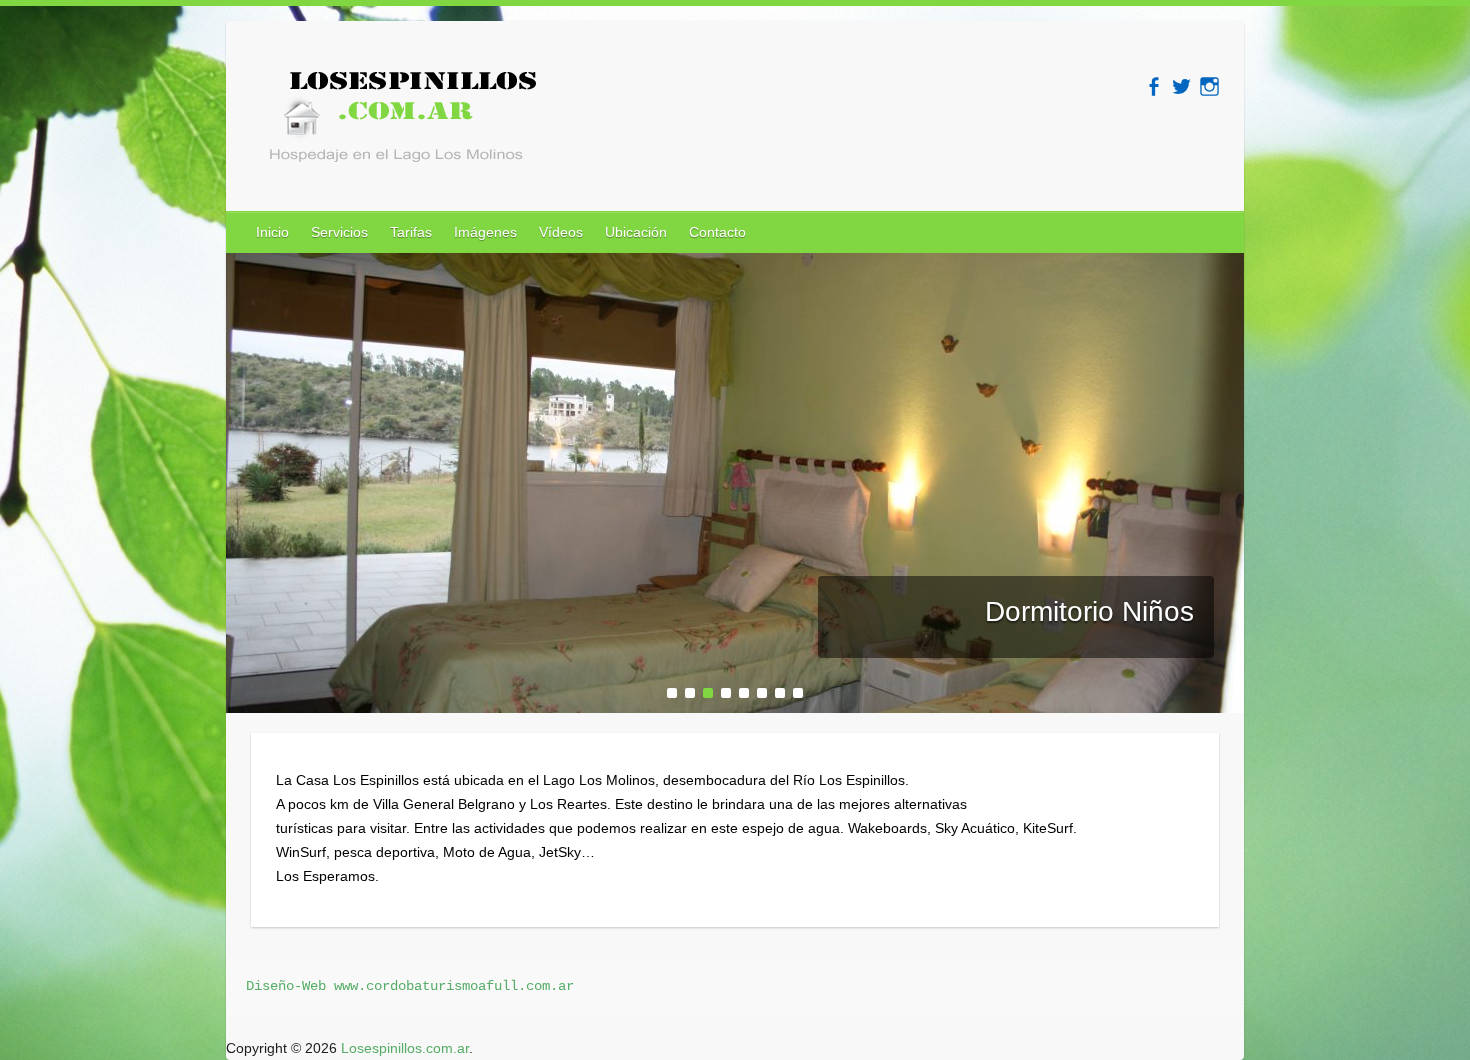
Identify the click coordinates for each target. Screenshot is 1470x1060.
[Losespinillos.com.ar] (396, 122)
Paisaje (1147, 611)
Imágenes (485, 232)
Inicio (272, 232)
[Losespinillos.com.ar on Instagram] (1209, 86)
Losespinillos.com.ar (405, 1048)
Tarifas (411, 232)
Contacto (717, 232)
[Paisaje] (735, 265)
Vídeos (561, 232)
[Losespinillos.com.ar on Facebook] (1153, 86)
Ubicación (636, 232)
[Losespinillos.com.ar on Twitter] (1181, 86)
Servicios (339, 232)
